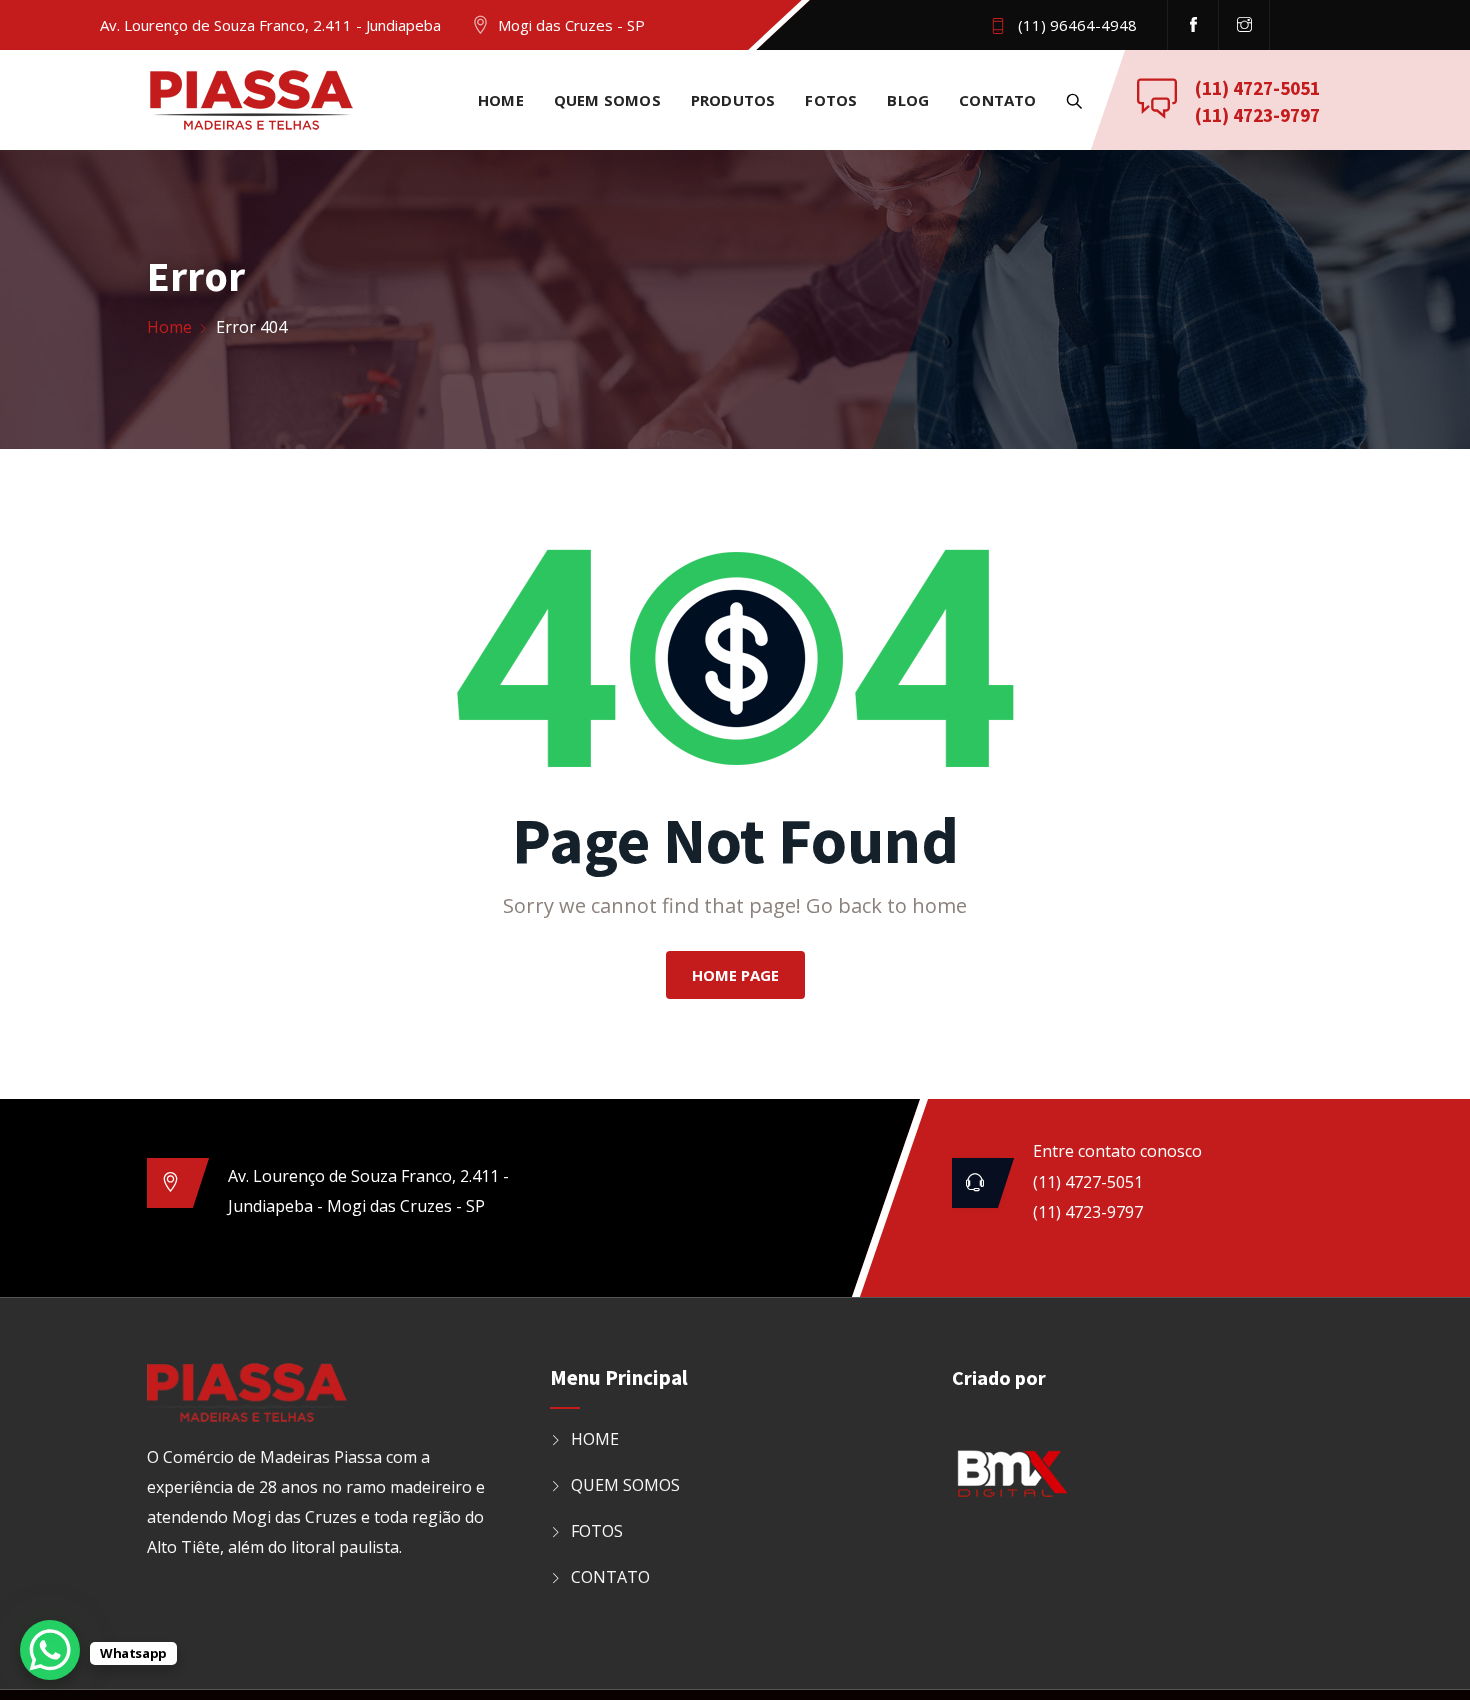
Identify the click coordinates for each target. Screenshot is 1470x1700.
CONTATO (997, 100)
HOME (501, 100)
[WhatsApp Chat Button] (50, 1650)
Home (169, 327)
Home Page (735, 975)
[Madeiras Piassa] (251, 102)
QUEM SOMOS (607, 100)
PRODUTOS (733, 100)
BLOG (908, 100)
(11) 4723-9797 (1257, 115)
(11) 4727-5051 (1257, 88)
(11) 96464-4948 (1077, 25)
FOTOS (831, 100)
